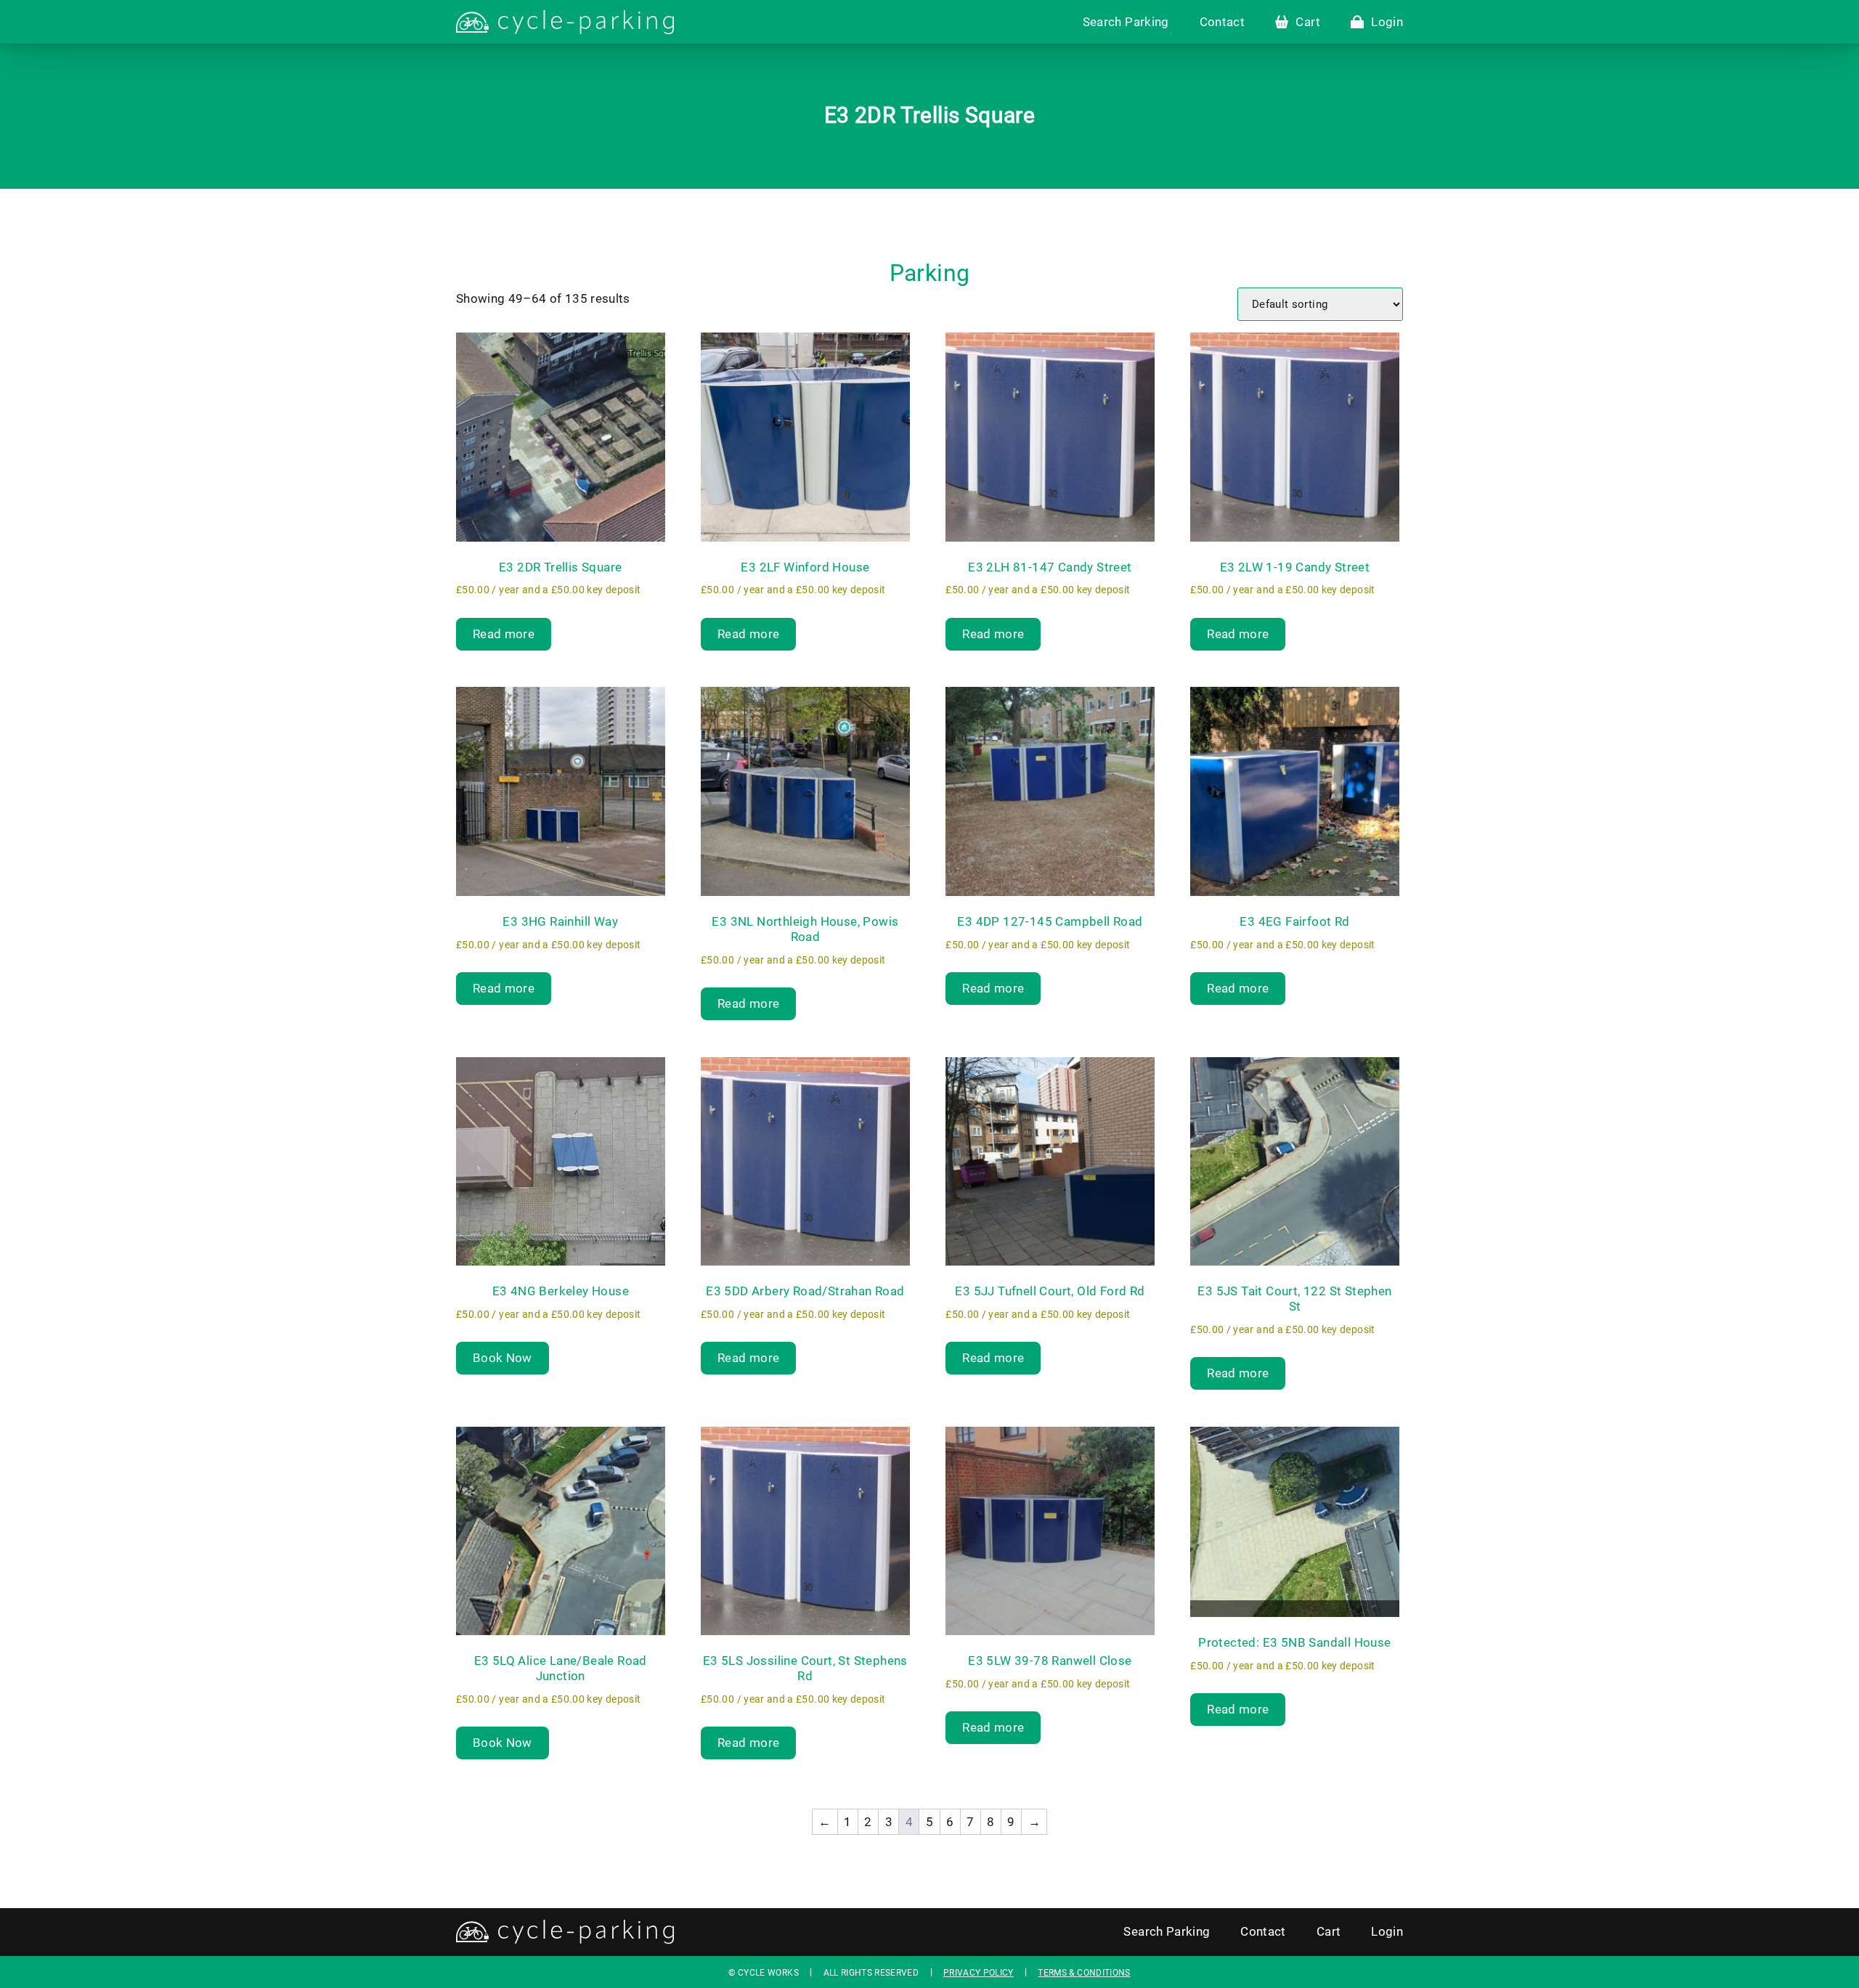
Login (1387, 22)
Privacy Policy (979, 1973)
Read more (504, 634)
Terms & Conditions (1084, 1973)
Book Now (503, 1358)
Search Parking (1126, 22)
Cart (1307, 22)
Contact (1222, 22)
